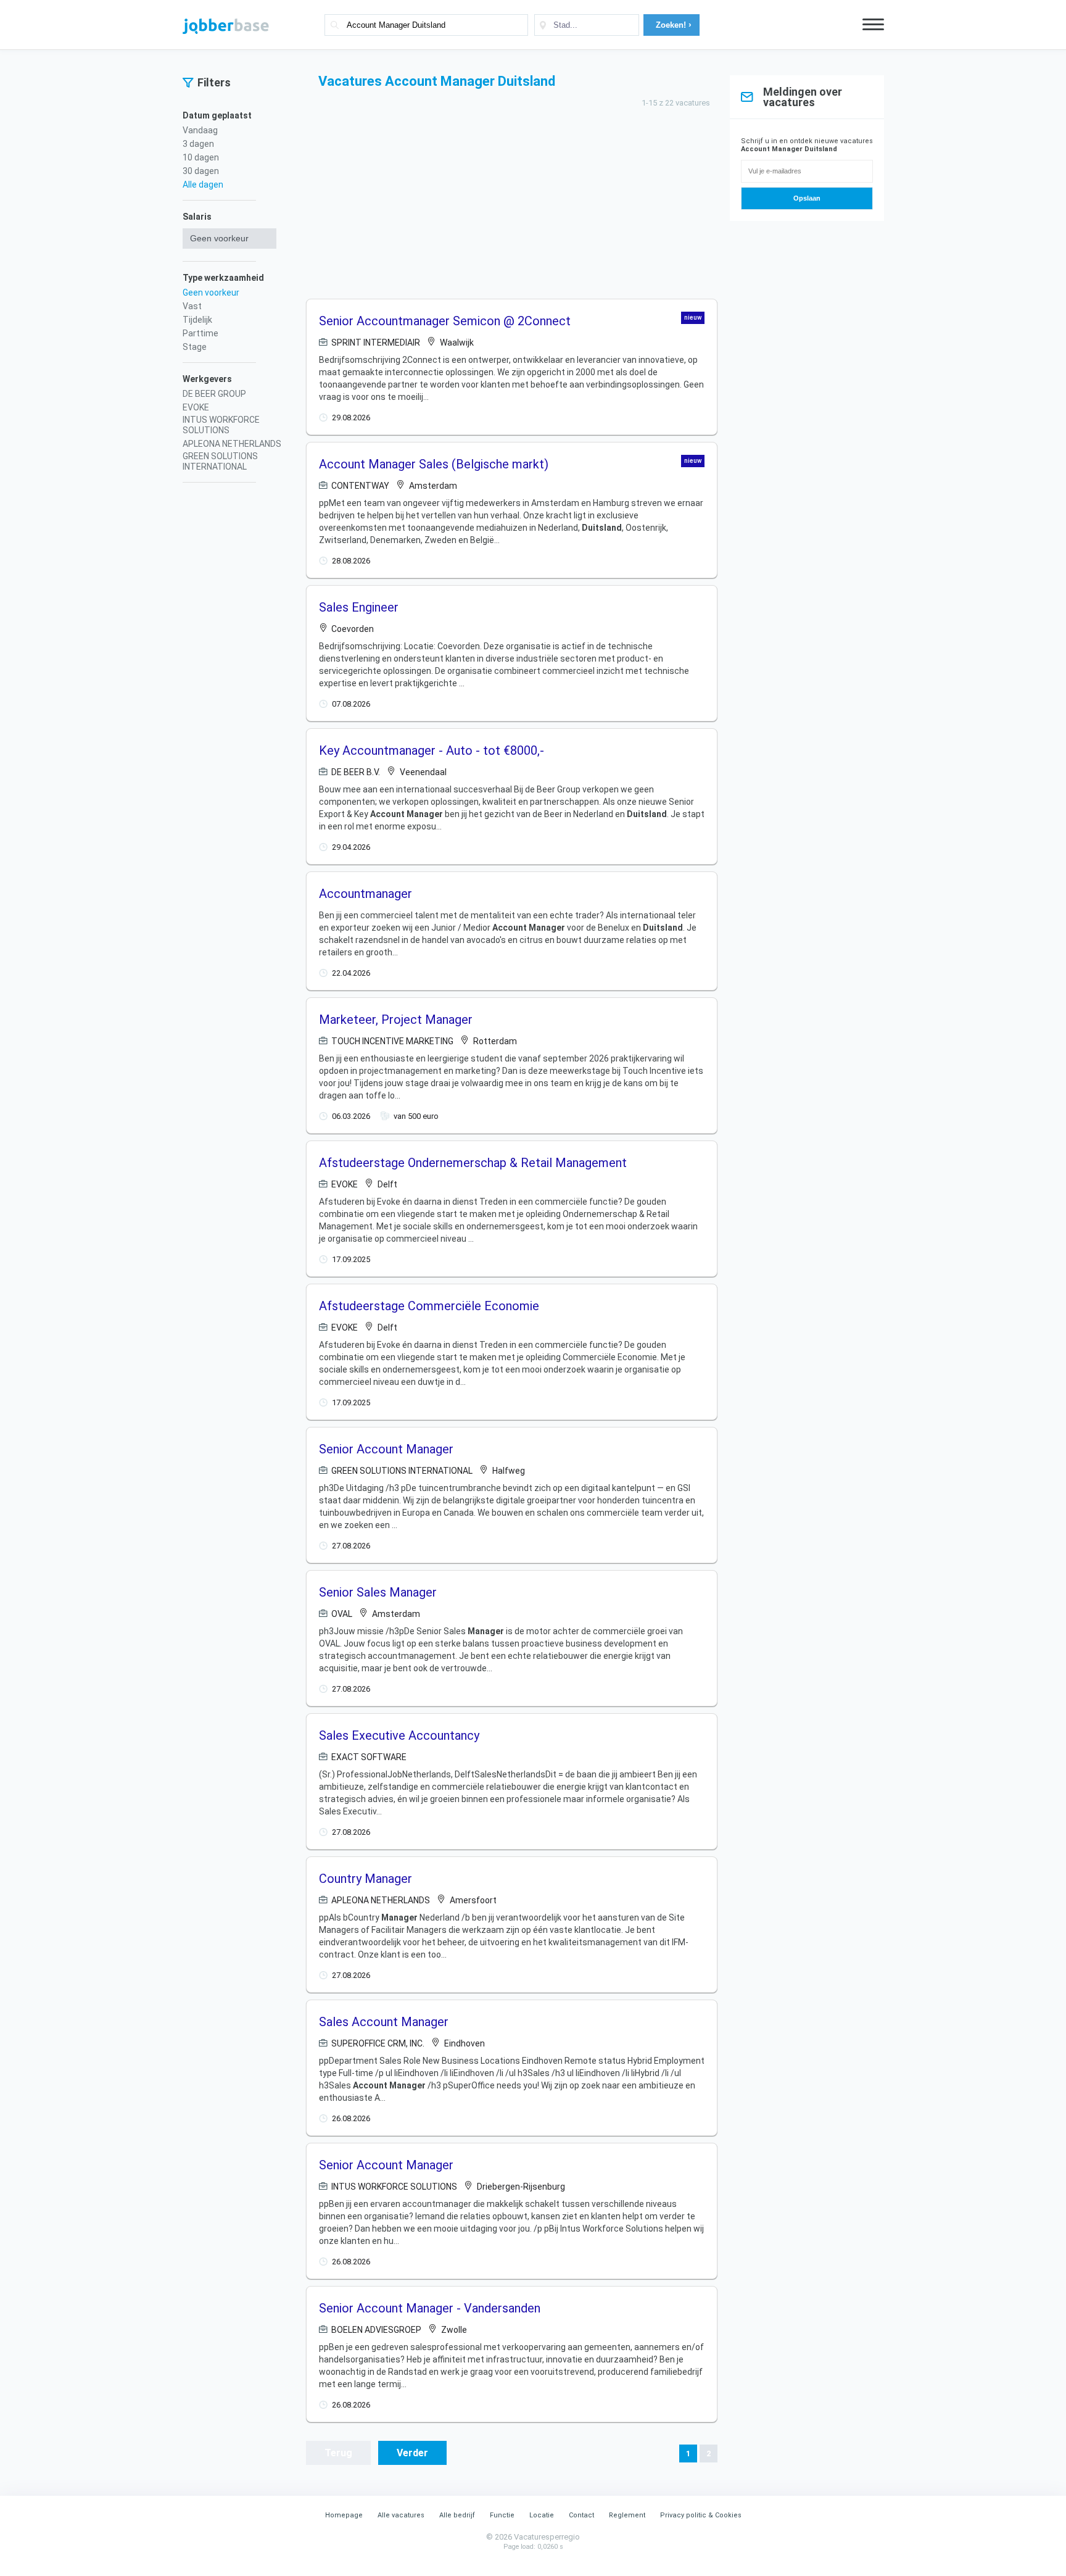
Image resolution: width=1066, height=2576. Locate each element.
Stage (195, 347)
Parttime (200, 333)
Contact (581, 2515)
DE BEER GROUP (214, 394)
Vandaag (200, 130)
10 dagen (201, 157)
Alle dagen (203, 185)
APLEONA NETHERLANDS (232, 444)
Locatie (542, 2515)
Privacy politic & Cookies (701, 2515)
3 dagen (198, 144)
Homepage (344, 2515)
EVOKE (196, 407)
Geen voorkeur (211, 293)
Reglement (627, 2515)
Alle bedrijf (457, 2515)
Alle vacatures (401, 2515)
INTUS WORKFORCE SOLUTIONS (221, 425)
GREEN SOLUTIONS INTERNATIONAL (220, 461)
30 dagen (201, 171)
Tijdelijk (197, 320)
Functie (502, 2515)
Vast (192, 306)
